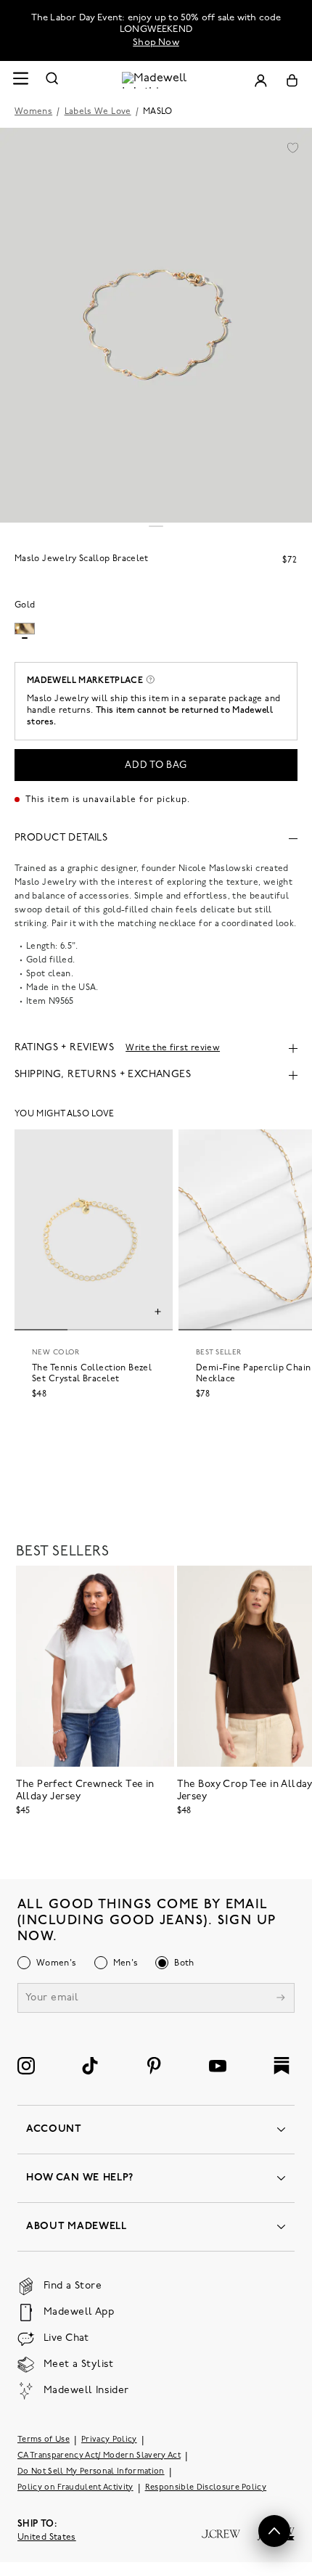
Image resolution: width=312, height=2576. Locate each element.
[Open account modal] (260, 80)
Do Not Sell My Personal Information (91, 2472)
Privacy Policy (109, 2440)
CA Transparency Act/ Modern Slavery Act (99, 2456)
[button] (292, 147)
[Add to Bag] (158, 1314)
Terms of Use (44, 2440)
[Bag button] (292, 80)
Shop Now (156, 42)
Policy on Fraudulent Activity (75, 2488)
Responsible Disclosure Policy (206, 2488)
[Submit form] (281, 1999)
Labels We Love (98, 112)
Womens (33, 112)
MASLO (158, 112)
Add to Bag (156, 765)
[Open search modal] (52, 80)
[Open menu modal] (20, 80)
